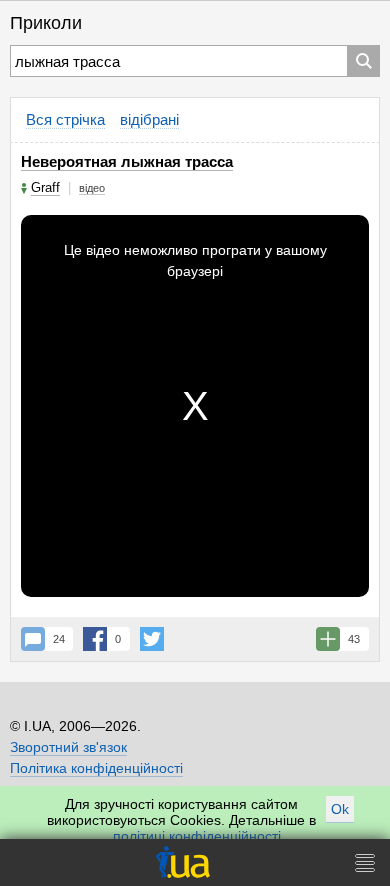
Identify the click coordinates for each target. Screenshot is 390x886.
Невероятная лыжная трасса (127, 161)
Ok (340, 809)
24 (59, 639)
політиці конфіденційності (197, 836)
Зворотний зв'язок (68, 747)
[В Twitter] (152, 639)
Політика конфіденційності (96, 768)
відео (92, 188)
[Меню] (365, 862)
